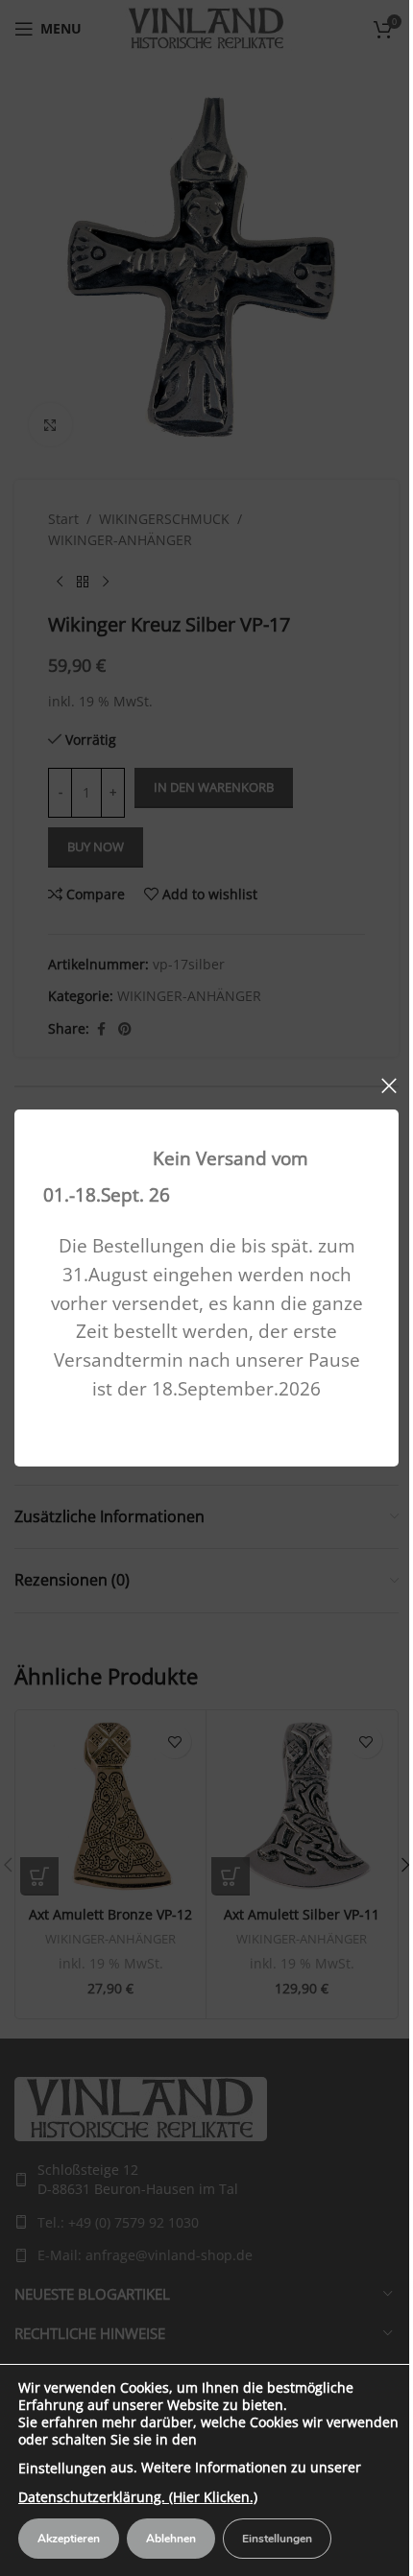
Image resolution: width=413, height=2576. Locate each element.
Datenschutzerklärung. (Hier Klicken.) (138, 2497)
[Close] (389, 1085)
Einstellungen (62, 2468)
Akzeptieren (69, 2539)
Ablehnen (171, 2539)
